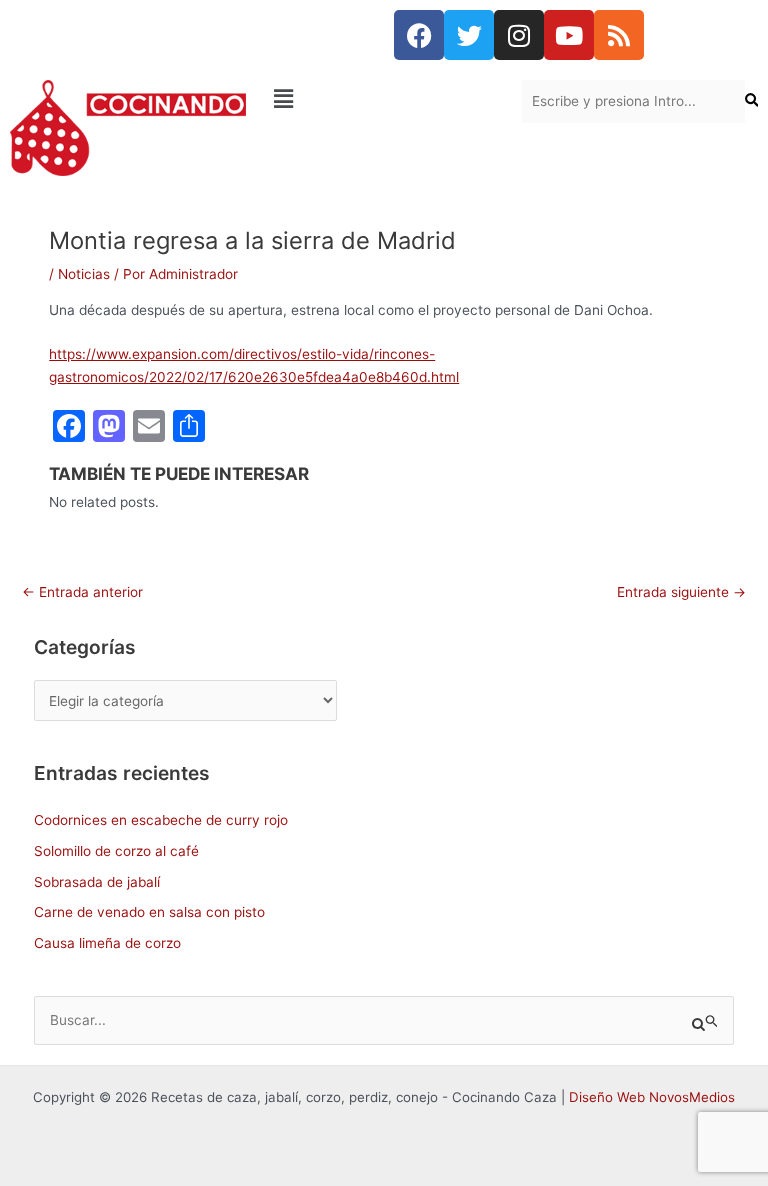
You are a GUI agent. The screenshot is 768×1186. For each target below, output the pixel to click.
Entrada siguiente (681, 592)
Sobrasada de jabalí (97, 882)
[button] (384, 98)
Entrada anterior (82, 592)
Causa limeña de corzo (107, 943)
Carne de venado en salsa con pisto (149, 912)
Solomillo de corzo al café (116, 851)
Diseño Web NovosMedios (652, 1097)
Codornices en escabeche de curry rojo (161, 820)
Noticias (84, 274)
